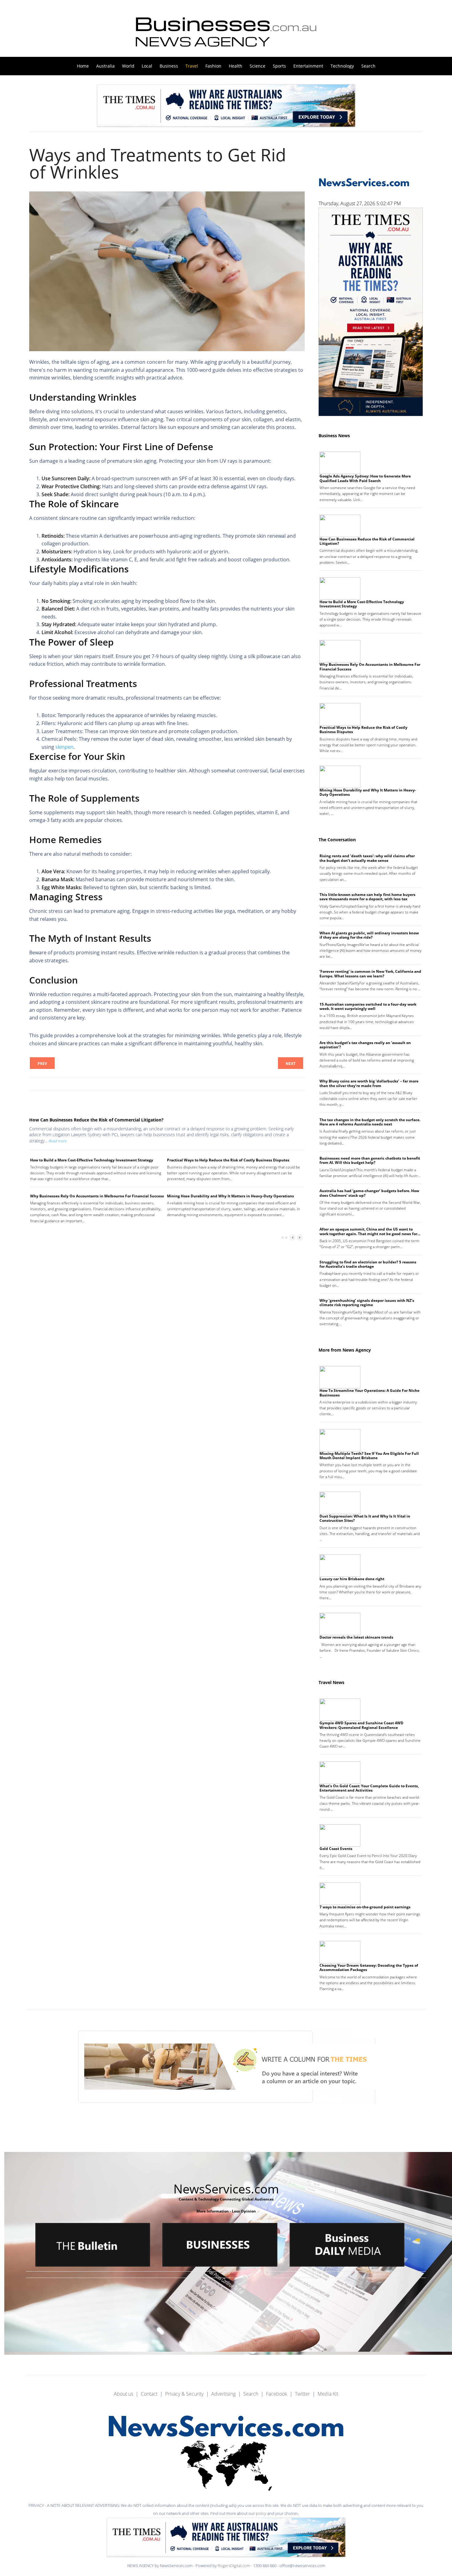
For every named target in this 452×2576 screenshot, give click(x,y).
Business (169, 66)
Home (83, 66)
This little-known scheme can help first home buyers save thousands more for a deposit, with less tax (367, 897)
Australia (105, 66)
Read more (58, 1141)
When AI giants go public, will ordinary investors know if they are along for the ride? (369, 935)
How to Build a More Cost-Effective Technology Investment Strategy (92, 1160)
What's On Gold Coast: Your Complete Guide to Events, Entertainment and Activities (369, 1788)
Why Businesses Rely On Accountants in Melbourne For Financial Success (97, 1196)
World (128, 66)
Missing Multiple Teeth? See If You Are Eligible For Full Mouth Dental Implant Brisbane (369, 1456)
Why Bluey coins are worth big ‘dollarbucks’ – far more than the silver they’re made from (369, 1083)
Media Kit (328, 2394)
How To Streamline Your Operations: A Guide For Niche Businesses (369, 1393)
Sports (279, 66)
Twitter (302, 2394)
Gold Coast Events (336, 1849)
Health (236, 66)
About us (123, 2394)
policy (261, 2513)
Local (147, 66)
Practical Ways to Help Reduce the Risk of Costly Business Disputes (228, 1160)
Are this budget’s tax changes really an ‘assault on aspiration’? (365, 1045)
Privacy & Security (184, 2394)
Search (368, 66)
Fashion (213, 66)
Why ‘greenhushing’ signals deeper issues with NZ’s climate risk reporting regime (367, 1303)
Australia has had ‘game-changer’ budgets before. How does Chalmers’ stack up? (369, 1193)
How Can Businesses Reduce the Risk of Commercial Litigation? (96, 1120)
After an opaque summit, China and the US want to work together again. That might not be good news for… (370, 1231)
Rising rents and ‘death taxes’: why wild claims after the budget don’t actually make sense (367, 858)
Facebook (277, 2394)
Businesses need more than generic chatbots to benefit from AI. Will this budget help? (370, 1160)
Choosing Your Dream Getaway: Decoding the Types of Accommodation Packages (369, 1967)
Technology (342, 66)
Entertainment (308, 66)
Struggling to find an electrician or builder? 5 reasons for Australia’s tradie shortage (368, 1264)
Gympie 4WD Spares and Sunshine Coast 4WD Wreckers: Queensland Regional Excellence (361, 1725)
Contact (149, 2394)
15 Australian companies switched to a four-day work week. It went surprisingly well (368, 1006)
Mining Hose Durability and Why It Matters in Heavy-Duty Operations (230, 1196)
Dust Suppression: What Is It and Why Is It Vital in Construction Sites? (365, 1518)
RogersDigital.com (234, 2566)
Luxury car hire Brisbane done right (352, 1579)
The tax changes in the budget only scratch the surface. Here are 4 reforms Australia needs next (370, 1122)
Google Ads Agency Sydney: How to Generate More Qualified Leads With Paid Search (365, 478)
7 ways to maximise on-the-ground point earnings (365, 1907)
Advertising (223, 2394)
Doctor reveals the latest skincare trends (356, 1637)
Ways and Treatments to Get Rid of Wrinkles (158, 163)
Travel (192, 66)
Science (258, 66)
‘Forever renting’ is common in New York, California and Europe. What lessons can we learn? (370, 974)
